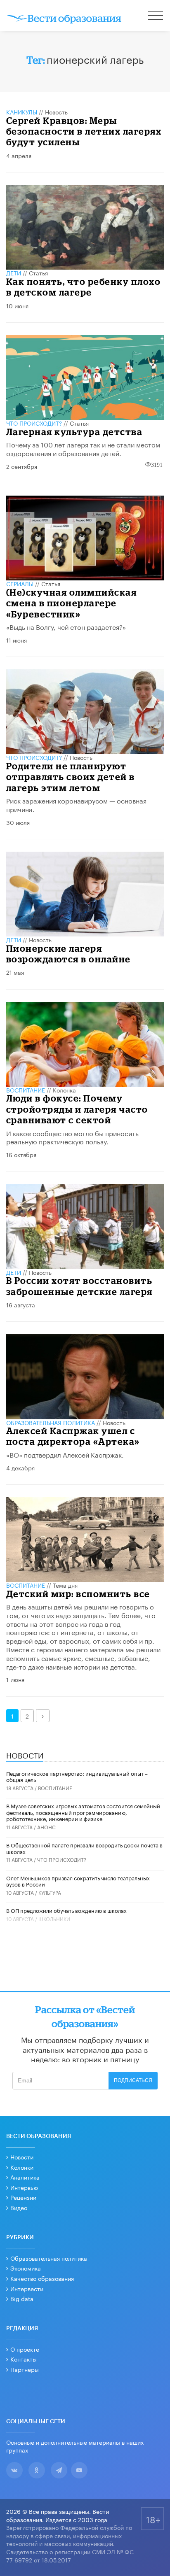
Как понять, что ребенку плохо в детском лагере (84, 287)
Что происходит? (34, 423)
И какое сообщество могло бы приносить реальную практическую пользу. (72, 1137)
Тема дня (65, 1585)
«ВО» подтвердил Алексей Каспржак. (65, 1454)
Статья (38, 273)
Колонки (22, 2167)
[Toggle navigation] (156, 16)
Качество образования (42, 2278)
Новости (22, 2157)
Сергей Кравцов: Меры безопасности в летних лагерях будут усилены (84, 131)
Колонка (64, 1090)
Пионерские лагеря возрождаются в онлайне (68, 954)
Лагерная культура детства (74, 432)
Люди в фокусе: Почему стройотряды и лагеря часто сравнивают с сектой (77, 1109)
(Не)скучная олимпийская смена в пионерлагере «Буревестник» (72, 603)
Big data (22, 2298)
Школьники (54, 1918)
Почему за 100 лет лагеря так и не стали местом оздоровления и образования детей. (83, 448)
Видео (19, 2207)
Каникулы (22, 112)
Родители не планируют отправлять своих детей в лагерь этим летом (71, 777)
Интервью (24, 2187)
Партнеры (25, 2369)
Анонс (46, 1827)
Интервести (27, 2288)
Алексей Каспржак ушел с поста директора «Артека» (73, 1436)
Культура (50, 1892)
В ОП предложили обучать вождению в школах (66, 1910)
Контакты (24, 2359)
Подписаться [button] (133, 2080)
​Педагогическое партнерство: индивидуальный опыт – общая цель (77, 1776)
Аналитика (25, 2177)
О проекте (25, 2349)
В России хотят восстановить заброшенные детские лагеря (79, 1286)
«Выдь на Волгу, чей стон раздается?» (66, 626)
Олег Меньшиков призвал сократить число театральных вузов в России (78, 1881)
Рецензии (23, 2197)
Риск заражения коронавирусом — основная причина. (76, 804)
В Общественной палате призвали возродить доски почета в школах (84, 1848)
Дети (14, 273)
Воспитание (26, 1090)
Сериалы (20, 583)
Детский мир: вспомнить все (78, 1594)
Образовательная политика (51, 1422)
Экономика (26, 2268)
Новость (56, 112)
